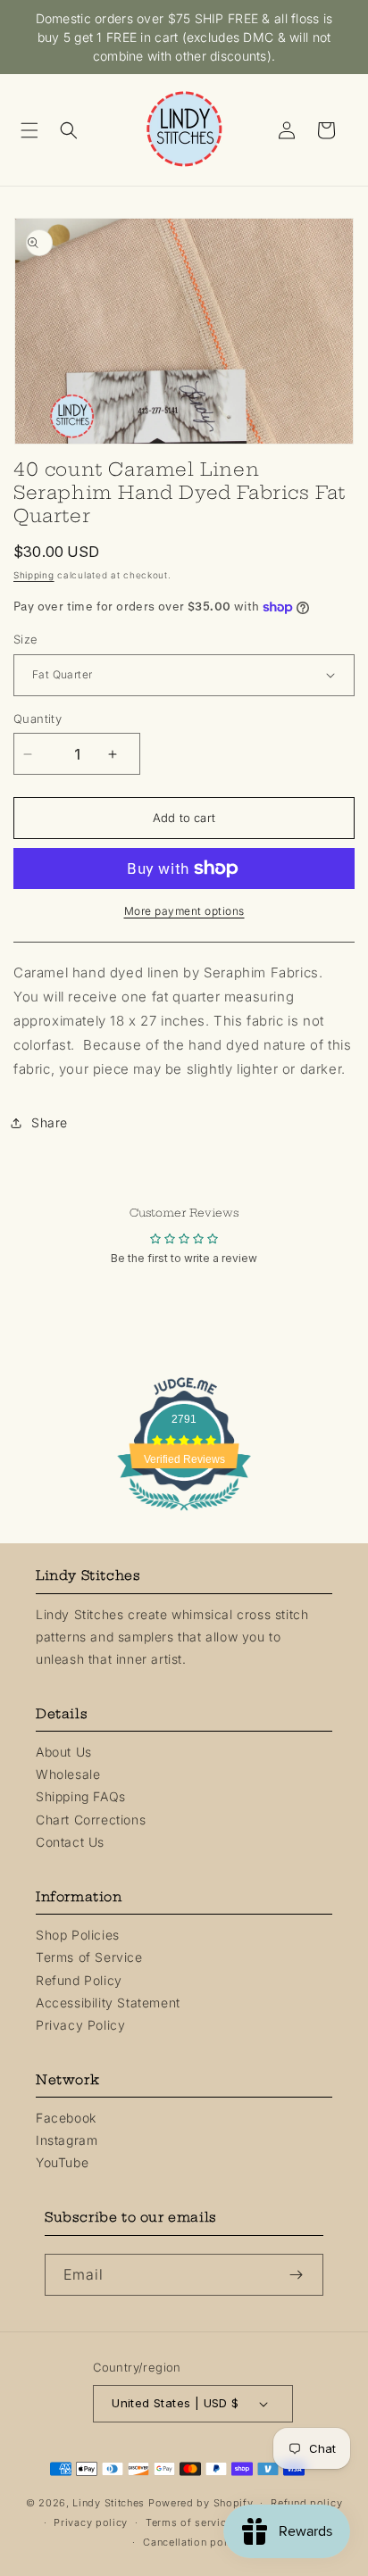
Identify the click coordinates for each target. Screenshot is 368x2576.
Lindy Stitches (109, 2503)
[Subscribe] (303, 2275)
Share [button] (50, 1122)
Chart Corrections (91, 1820)
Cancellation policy (192, 2542)
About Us (64, 1752)
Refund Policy (79, 1980)
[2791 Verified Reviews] (184, 1513)
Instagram (67, 2140)
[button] (36, 130)
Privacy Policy (80, 2025)
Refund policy (306, 2503)
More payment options (184, 911)
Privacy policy (91, 2522)
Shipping (34, 575)
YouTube (62, 2162)
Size (26, 639)
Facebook (66, 2118)
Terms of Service (89, 1957)
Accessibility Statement (108, 2003)
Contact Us (70, 1842)
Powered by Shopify (201, 2503)
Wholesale (68, 1774)
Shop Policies (78, 1935)
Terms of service (189, 2522)
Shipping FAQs (81, 1796)
